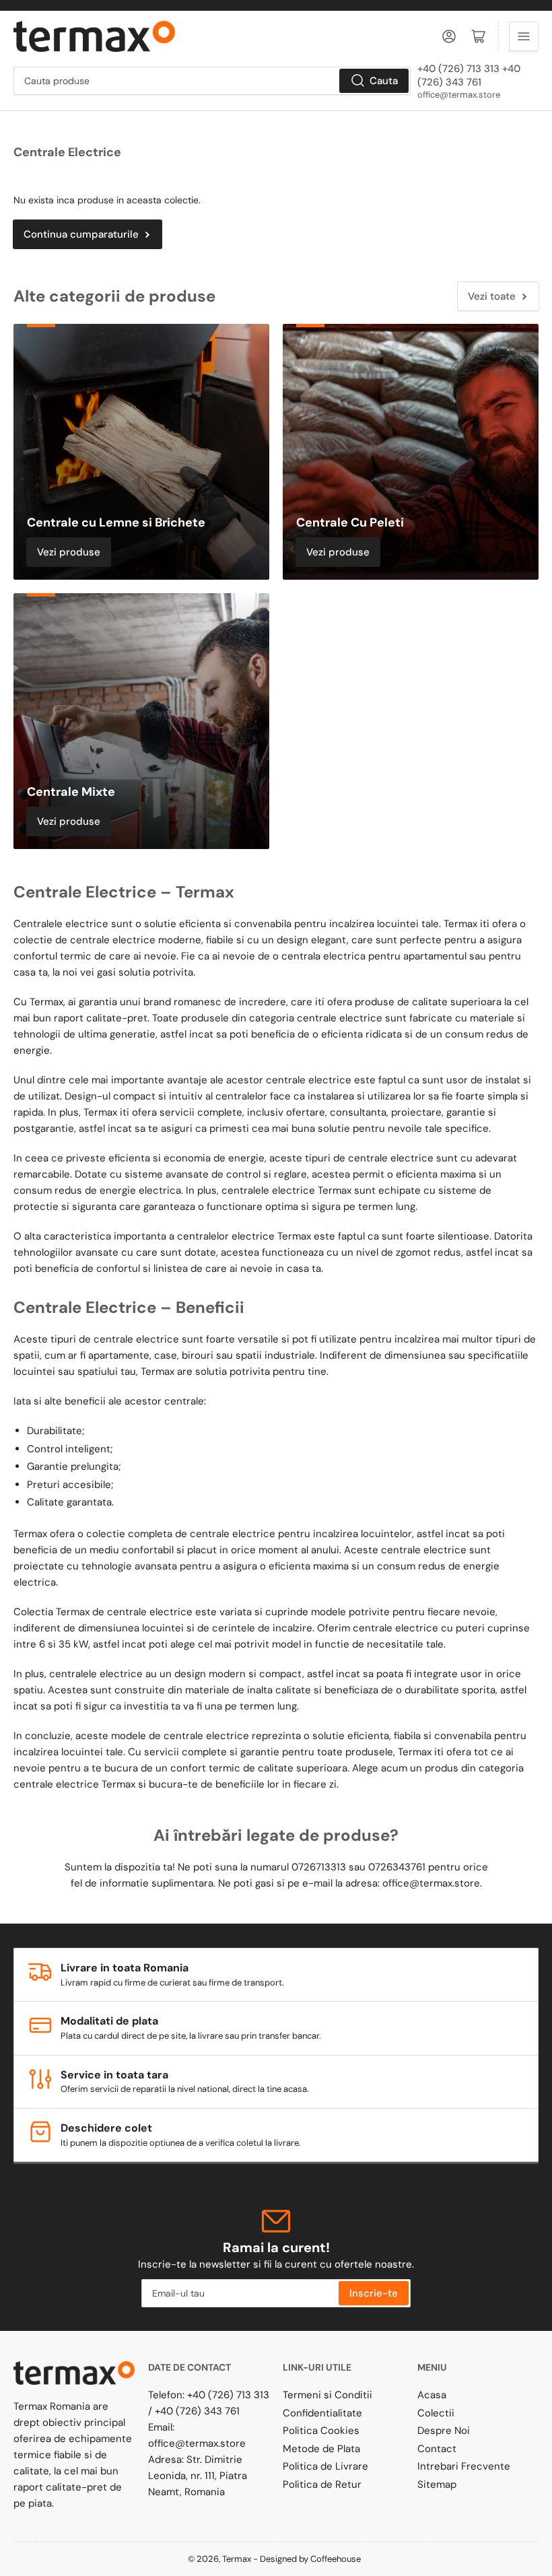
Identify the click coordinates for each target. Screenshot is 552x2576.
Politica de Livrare (325, 2466)
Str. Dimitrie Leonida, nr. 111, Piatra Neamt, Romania (198, 2476)
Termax (237, 2559)
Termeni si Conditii (327, 2395)
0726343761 (397, 1867)
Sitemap (437, 2484)
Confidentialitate (322, 2413)
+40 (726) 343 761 (197, 2411)
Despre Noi (444, 2431)
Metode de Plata (321, 2449)
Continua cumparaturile (81, 234)
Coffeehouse (337, 2559)
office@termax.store (459, 95)
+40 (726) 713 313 (228, 2395)
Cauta (384, 81)
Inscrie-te (374, 2293)
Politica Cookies (321, 2431)
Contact (437, 2449)
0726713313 (319, 1867)
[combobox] (212, 81)
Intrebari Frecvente (464, 2466)
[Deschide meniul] (524, 36)
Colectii (436, 2413)
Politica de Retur (322, 2484)
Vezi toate (492, 296)
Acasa (432, 2395)
